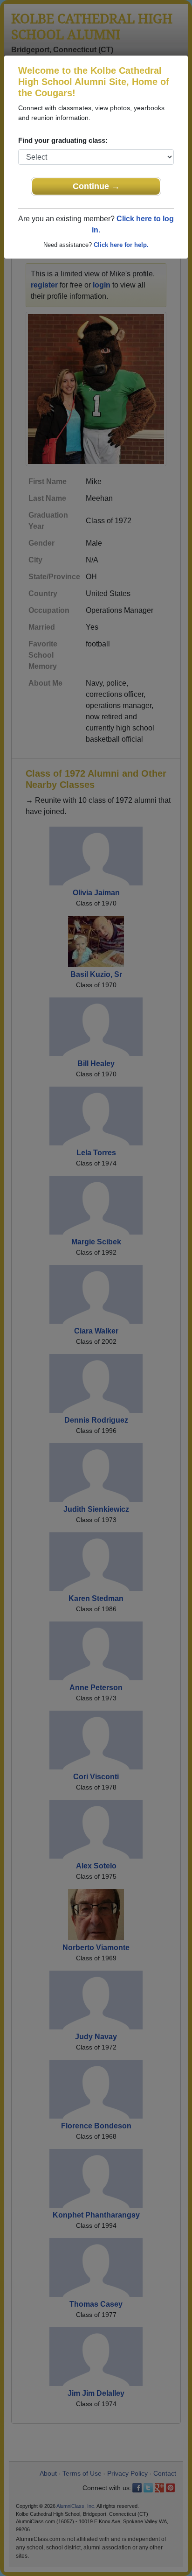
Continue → (96, 186)
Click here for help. (121, 245)
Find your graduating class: (63, 140)
